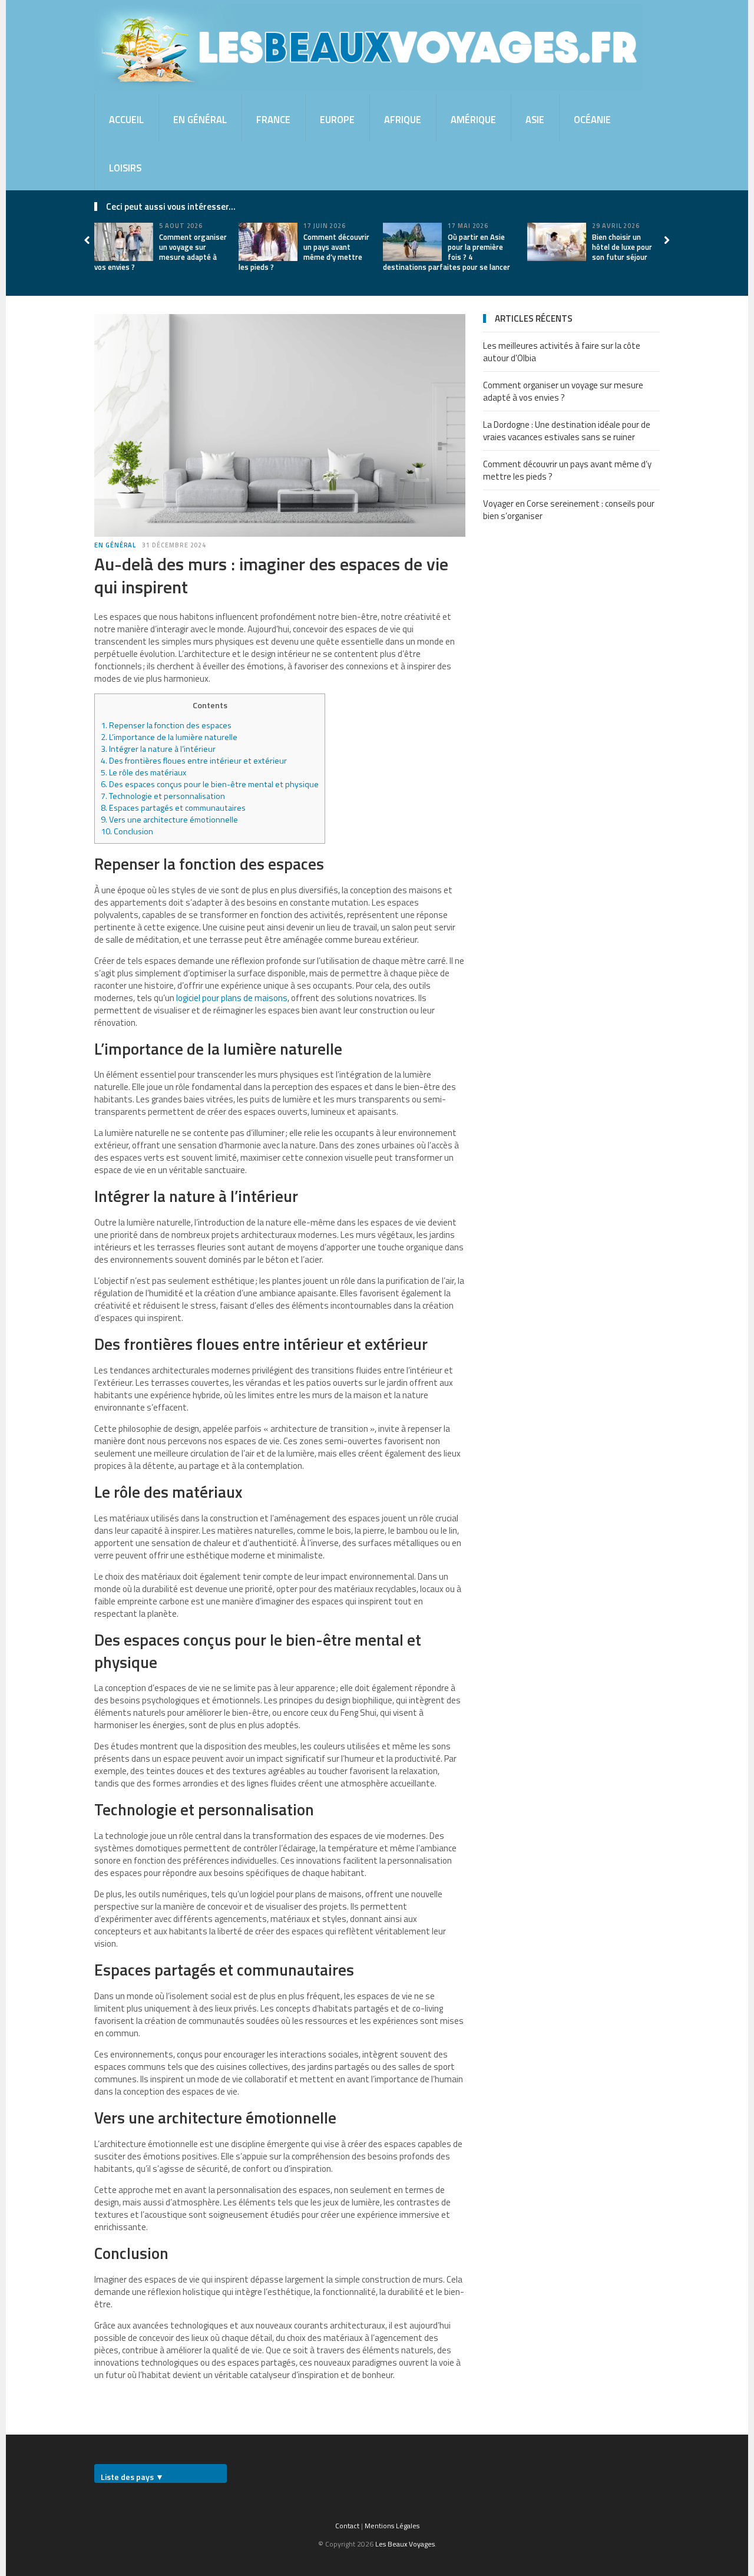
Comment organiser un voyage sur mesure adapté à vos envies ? (161, 252)
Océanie (592, 119)
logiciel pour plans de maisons (232, 998)
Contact (347, 2526)
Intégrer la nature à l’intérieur (158, 749)
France (273, 119)
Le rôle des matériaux (143, 772)
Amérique (473, 119)
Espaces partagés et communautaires (173, 808)
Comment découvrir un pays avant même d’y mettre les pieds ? (304, 252)
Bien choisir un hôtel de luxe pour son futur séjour (622, 247)
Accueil (126, 119)
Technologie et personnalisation (163, 796)
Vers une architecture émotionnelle (169, 820)
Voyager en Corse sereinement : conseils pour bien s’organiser (569, 510)
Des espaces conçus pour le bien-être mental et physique (210, 784)
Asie (535, 119)
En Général (200, 119)
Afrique (403, 119)
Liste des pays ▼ (132, 2477)
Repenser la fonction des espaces (166, 725)
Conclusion (127, 831)
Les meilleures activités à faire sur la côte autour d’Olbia (562, 352)
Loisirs (125, 168)
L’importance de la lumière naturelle (169, 737)
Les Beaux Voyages (405, 2544)
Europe (337, 119)
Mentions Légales (392, 2526)
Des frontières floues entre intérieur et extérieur (194, 761)
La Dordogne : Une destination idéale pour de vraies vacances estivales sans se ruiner (567, 431)
